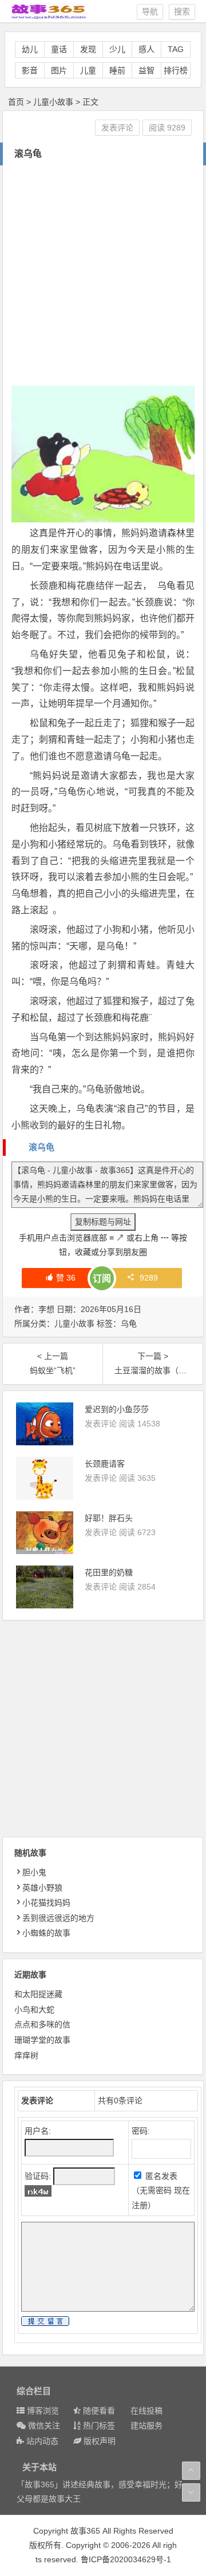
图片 (59, 70)
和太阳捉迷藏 (38, 1994)
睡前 (117, 70)
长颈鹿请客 (105, 1464)
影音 (30, 70)
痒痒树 (26, 2055)
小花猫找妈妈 (46, 1903)
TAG (176, 49)
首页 (16, 102)
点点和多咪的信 (42, 2024)
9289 (149, 1278)
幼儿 (30, 49)
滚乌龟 (41, 1147)
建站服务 (146, 2426)
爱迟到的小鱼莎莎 (117, 1409)
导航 (150, 11)
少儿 (117, 49)
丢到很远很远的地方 (58, 1918)
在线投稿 (146, 2411)
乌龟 (129, 1323)
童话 (59, 49)
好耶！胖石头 (109, 1518)
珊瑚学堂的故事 (42, 2040)
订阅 (102, 1279)
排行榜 (176, 70)
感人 (146, 49)
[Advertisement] (103, 274)
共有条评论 (120, 2101)
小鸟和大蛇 (34, 2010)
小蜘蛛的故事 (46, 1933)
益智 (146, 70)
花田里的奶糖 (109, 1572)
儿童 (88, 70)
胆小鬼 (34, 1872)
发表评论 (117, 128)
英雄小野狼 (42, 1888)
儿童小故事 (53, 102)
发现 (88, 49)
